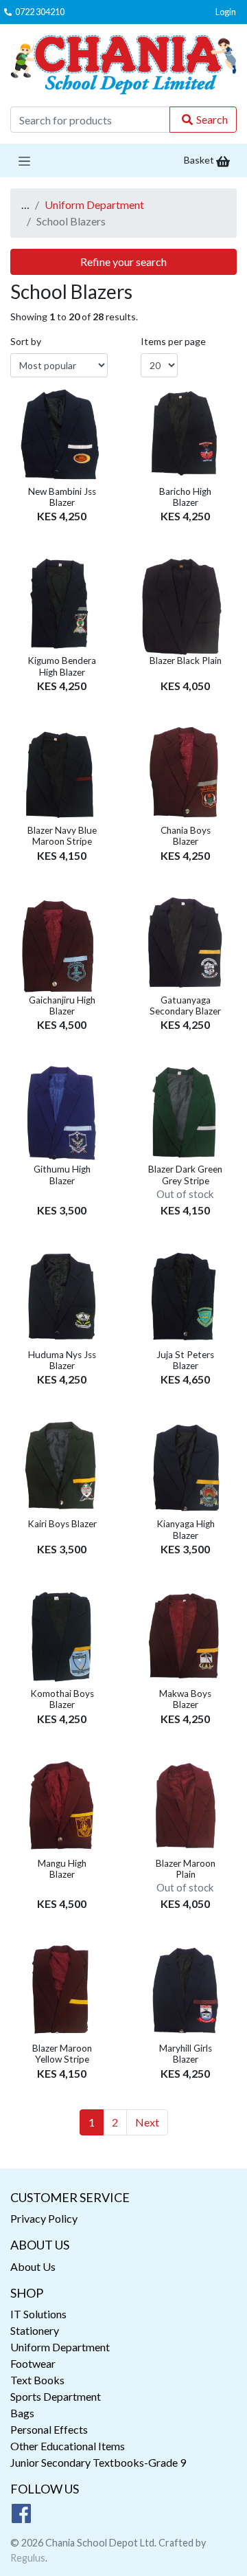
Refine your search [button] (123, 262)
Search (212, 119)
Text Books (37, 2380)
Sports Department (56, 2396)
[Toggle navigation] (24, 160)
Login (226, 12)
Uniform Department (94, 204)
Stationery (35, 2330)
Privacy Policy (44, 2218)
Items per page (173, 341)
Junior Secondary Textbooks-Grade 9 (98, 2462)
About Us (33, 2266)
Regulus (28, 2558)
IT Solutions (38, 2314)
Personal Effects (49, 2429)
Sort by (26, 341)
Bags (22, 2413)
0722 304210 (40, 12)
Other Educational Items (68, 2446)
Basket (200, 160)
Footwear (33, 2363)
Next (147, 2122)
